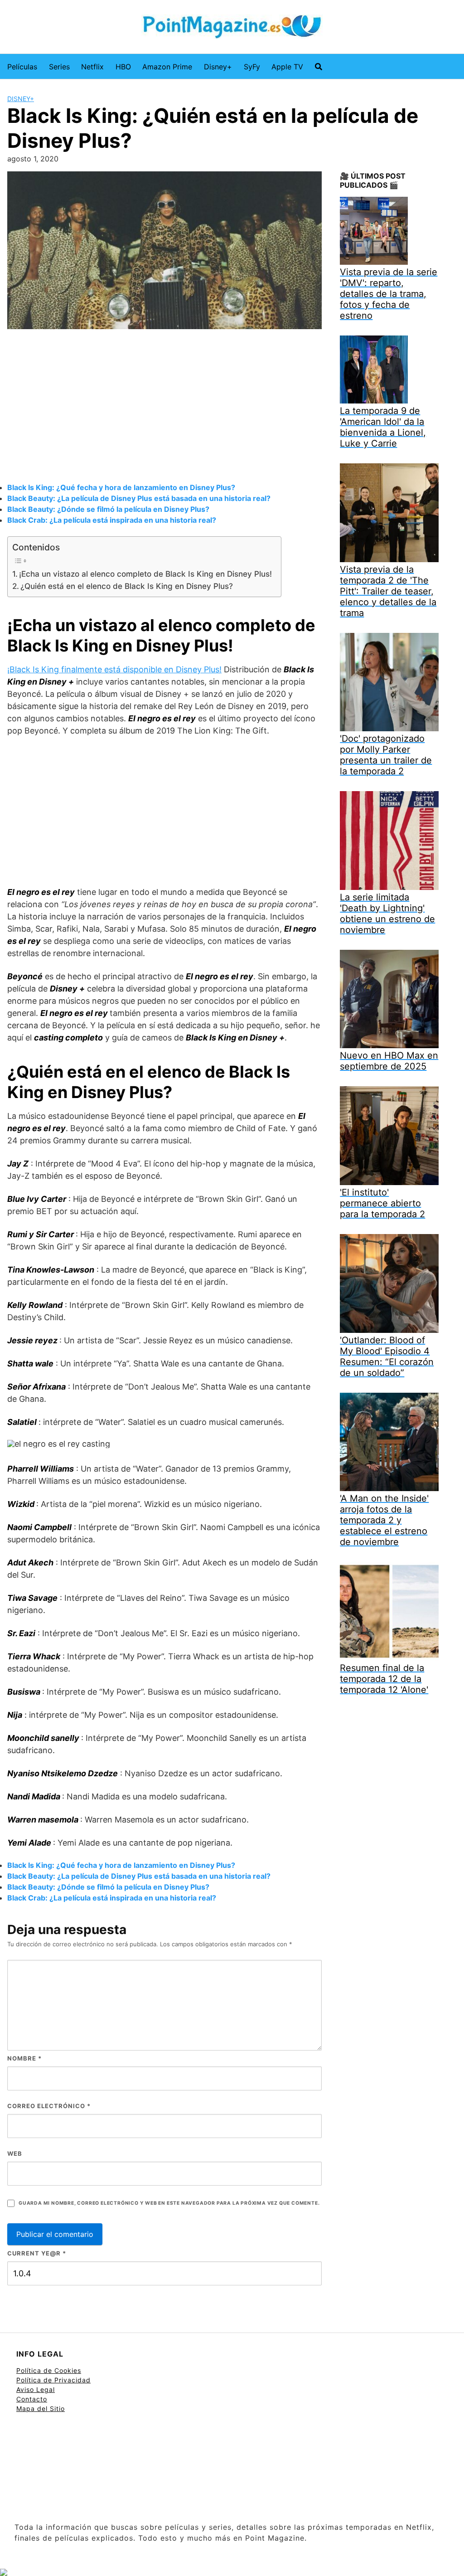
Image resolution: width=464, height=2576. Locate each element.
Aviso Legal (36, 2389)
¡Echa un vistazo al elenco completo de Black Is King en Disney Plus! (145, 574)
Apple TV (287, 67)
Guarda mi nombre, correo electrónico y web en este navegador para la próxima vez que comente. (169, 2203)
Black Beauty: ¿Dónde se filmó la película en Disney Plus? (108, 509)
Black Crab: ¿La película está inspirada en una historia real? (112, 520)
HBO (123, 67)
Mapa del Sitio (41, 2408)
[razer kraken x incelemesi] (232, 2572)
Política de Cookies (49, 2370)
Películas (22, 67)
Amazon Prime (167, 67)
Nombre (24, 2058)
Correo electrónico (49, 2106)
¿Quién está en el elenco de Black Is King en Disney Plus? (127, 586)
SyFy (252, 67)
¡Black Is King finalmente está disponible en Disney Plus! (114, 669)
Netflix (92, 67)
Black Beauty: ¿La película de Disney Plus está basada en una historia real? (139, 498)
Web (15, 2153)
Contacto (32, 2399)
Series (59, 67)
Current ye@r (37, 2253)
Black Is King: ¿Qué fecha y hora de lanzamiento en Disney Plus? (121, 487)
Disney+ (218, 67)
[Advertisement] (164, 407)
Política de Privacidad (53, 2380)
